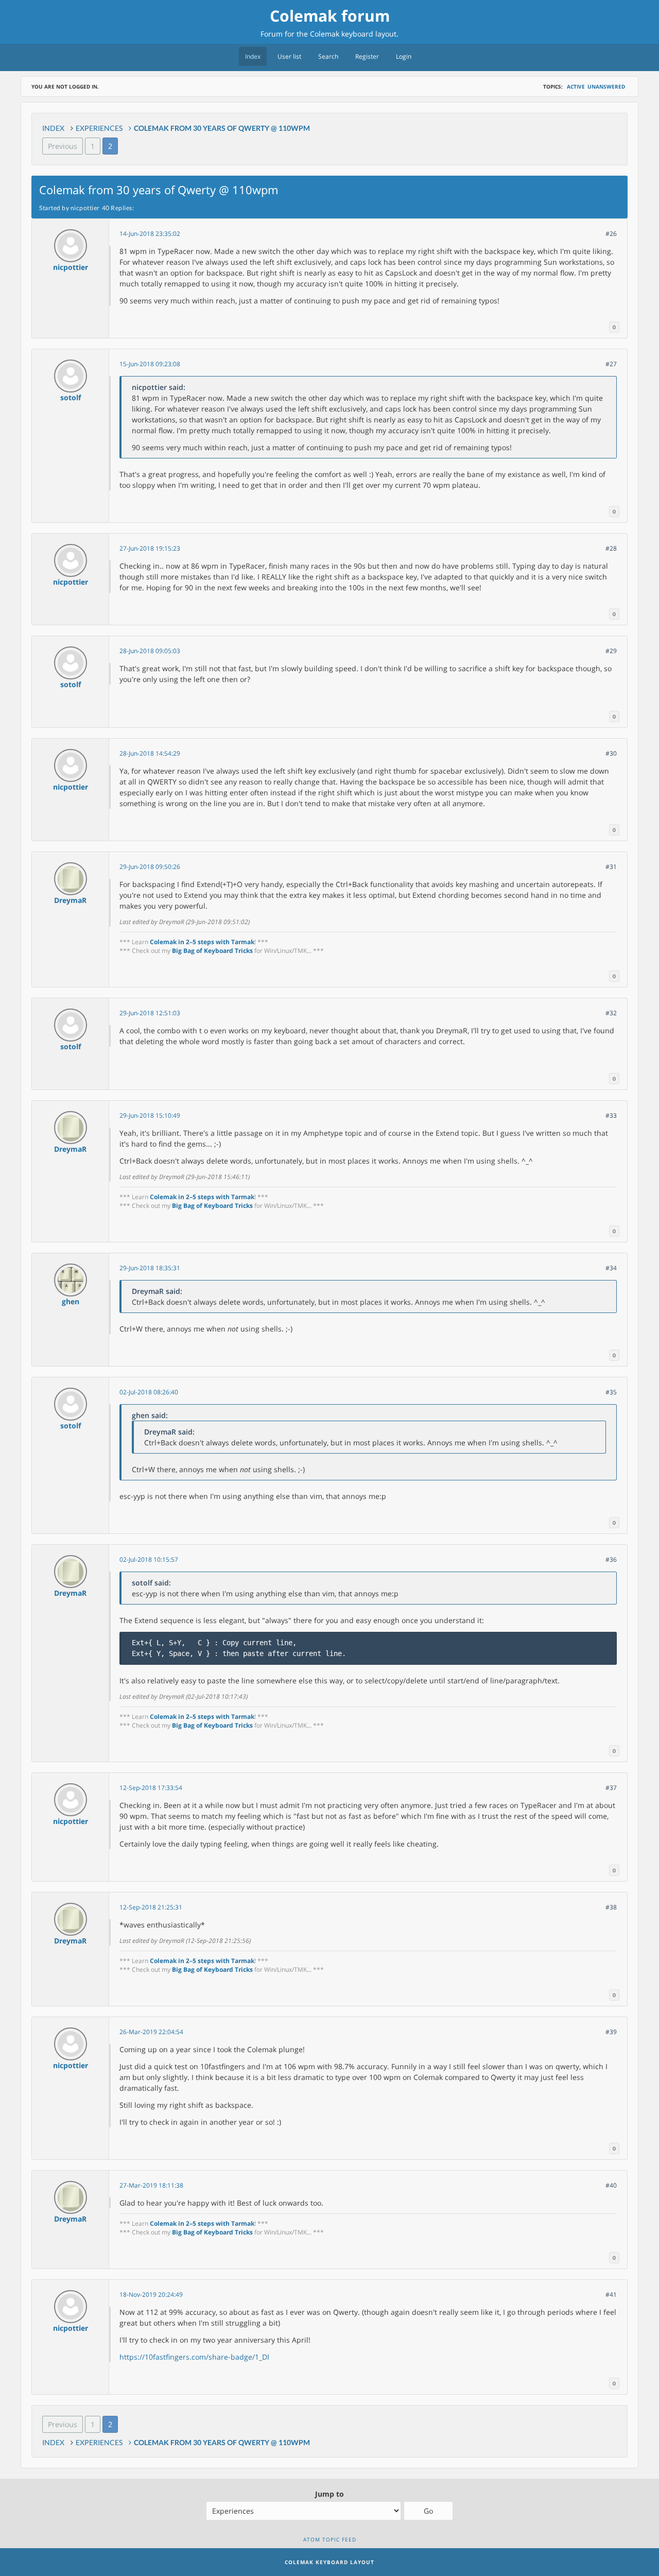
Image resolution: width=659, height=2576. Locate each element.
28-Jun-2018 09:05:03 (150, 651)
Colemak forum (330, 16)
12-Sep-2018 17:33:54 (151, 1788)
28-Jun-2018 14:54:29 (150, 753)
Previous (63, 146)
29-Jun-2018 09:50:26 (150, 867)
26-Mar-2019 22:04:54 (151, 2032)
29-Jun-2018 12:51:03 (150, 1013)
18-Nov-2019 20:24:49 (151, 2294)
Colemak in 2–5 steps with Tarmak (202, 942)
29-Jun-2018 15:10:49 (150, 1115)
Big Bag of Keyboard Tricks (212, 951)
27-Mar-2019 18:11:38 (151, 2185)
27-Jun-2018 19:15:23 (150, 548)
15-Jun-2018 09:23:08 (150, 364)
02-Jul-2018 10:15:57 (149, 1559)
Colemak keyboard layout (353, 34)
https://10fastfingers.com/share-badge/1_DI (194, 2357)
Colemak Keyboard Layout (329, 2562)
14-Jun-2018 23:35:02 (150, 234)
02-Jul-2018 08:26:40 (149, 1392)
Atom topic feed (330, 2539)
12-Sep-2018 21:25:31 (151, 1907)
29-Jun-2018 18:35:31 (150, 1268)
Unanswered (606, 87)
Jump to (329, 2494)
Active (576, 87)
